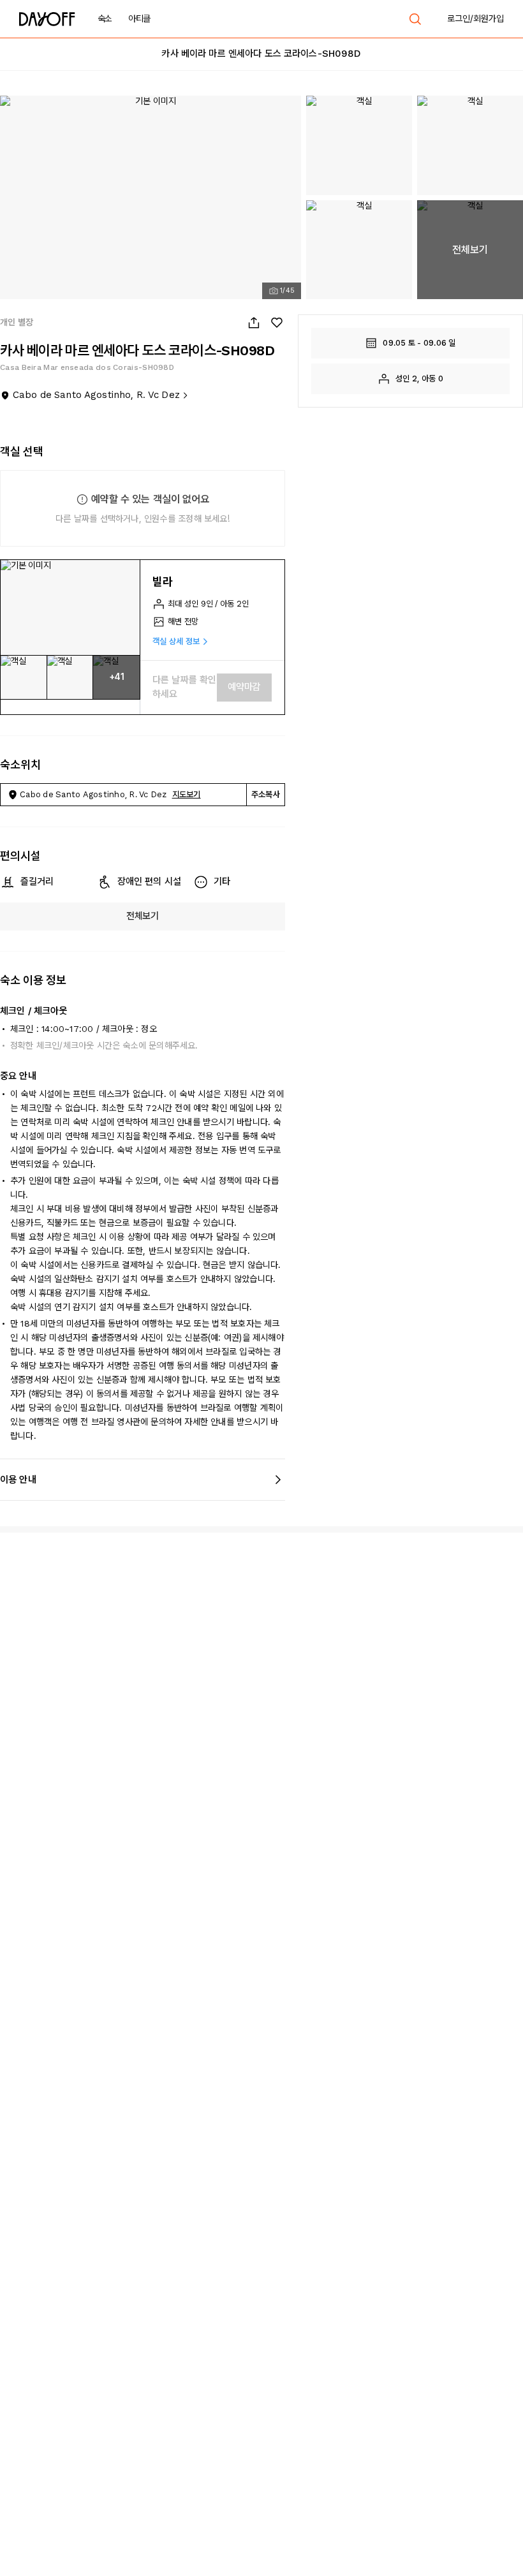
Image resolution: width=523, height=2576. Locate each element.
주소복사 (266, 794)
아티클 (139, 18)
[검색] (415, 19)
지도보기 (187, 794)
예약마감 (244, 687)
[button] (70, 608)
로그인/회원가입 (475, 18)
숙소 (105, 18)
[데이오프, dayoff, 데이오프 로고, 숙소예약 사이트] (47, 19)
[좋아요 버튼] (277, 323)
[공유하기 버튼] (254, 323)
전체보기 (143, 916)
